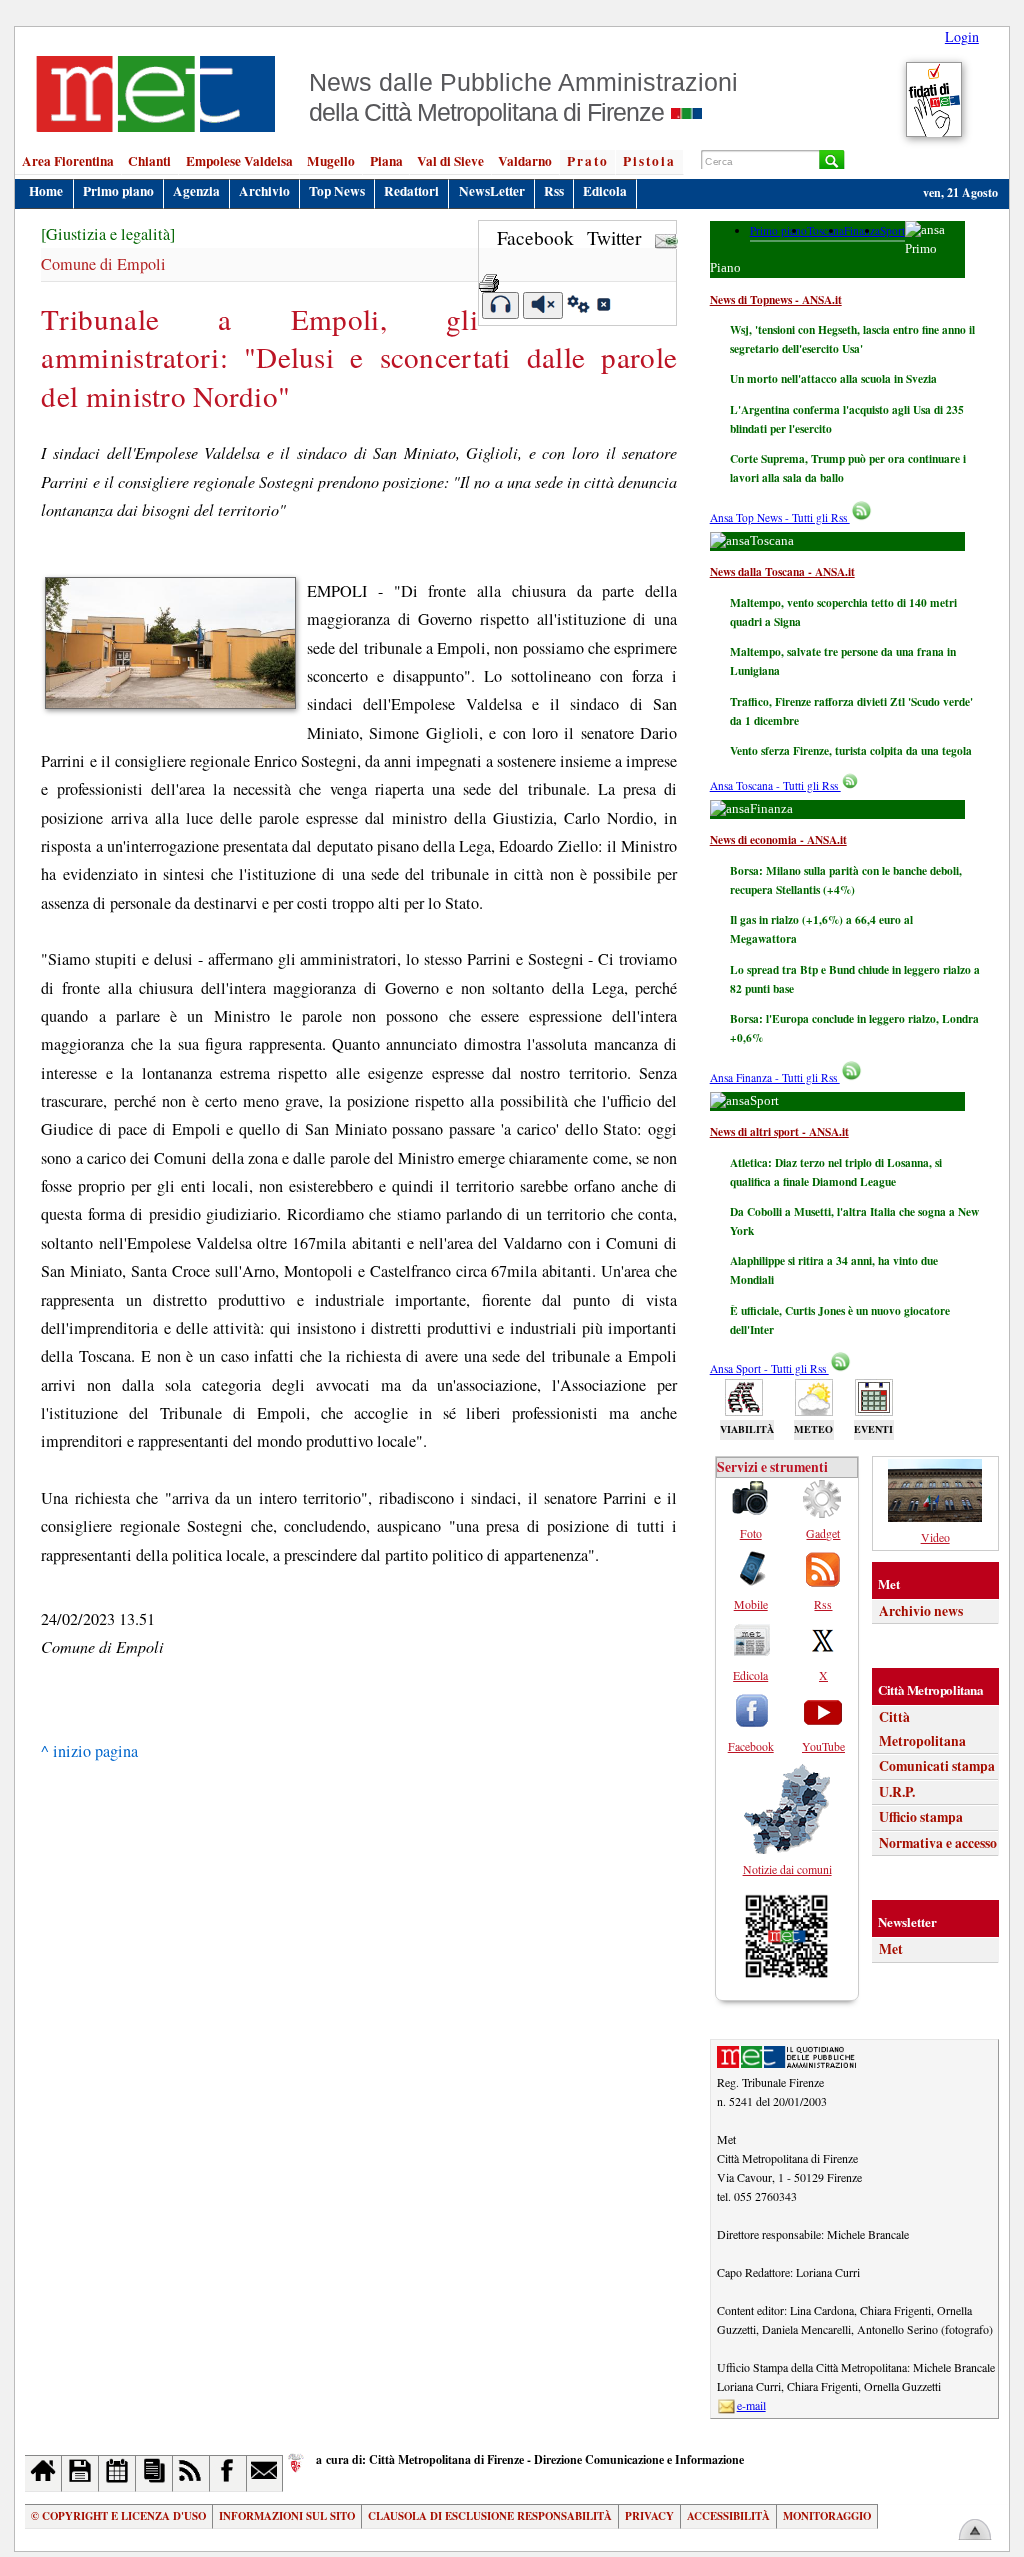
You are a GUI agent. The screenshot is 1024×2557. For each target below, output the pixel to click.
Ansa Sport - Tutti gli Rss (769, 1368)
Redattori (411, 191)
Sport (892, 230)
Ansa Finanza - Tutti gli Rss (775, 1077)
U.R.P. (897, 1792)
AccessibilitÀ (728, 2516)
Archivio (264, 191)
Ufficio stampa (921, 1817)
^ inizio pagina (89, 1751)
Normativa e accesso (938, 1843)
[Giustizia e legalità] (108, 234)
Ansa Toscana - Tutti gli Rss (775, 785)
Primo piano (118, 191)
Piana (386, 161)
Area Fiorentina (68, 161)
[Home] (43, 2473)
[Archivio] (80, 2473)
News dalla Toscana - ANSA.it (782, 571)
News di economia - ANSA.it (778, 839)
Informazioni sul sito (287, 2516)
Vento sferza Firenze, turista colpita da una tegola (851, 750)
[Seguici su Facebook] (228, 2473)
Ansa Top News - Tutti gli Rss (780, 517)
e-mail (751, 2405)
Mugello (331, 161)
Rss (554, 191)
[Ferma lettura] (543, 305)
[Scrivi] (265, 2473)
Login (962, 36)
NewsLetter (492, 191)
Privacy (649, 2516)
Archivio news (921, 1611)
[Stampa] (489, 276)
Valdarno (525, 161)
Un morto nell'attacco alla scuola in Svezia (833, 378)
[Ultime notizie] (117, 2473)
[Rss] (191, 2473)
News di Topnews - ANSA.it (776, 299)
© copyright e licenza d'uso (118, 2516)
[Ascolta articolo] (500, 305)
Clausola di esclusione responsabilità (490, 2516)
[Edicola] (154, 2473)
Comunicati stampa (937, 1766)
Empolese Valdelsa (239, 161)
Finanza (862, 230)
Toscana (825, 230)
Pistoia (649, 161)
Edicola (605, 191)
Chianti (149, 161)
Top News (337, 191)
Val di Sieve (450, 161)
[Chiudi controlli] (603, 307)
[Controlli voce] (578, 307)
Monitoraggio (827, 2516)
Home (46, 191)
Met (891, 1949)
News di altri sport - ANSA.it (779, 1131)
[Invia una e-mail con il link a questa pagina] (666, 237)
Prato (588, 161)
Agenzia (196, 191)
